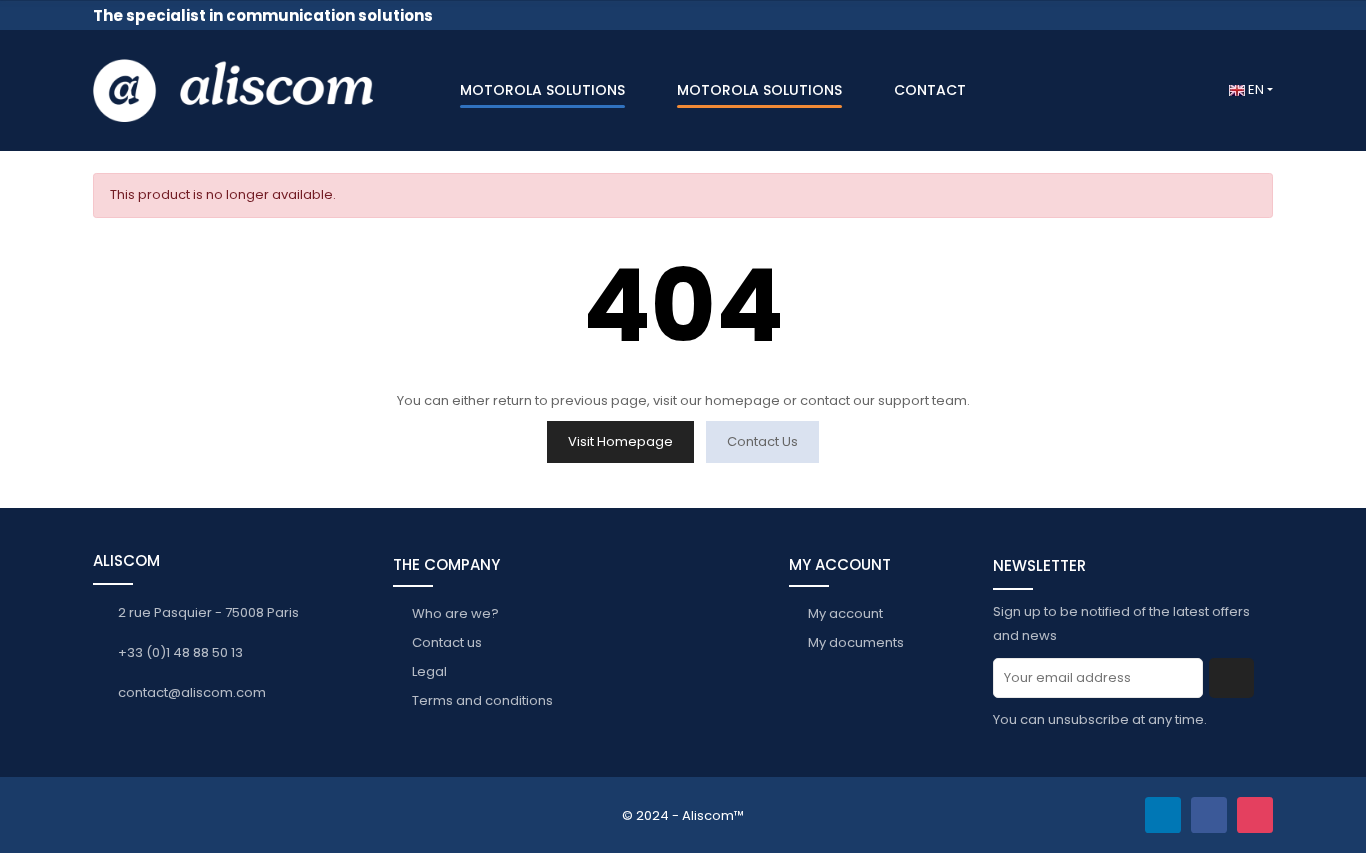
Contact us (762, 441)
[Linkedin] (1163, 815)
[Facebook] (1209, 815)
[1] (1231, 678)
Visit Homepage (620, 441)
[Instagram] (1255, 815)
